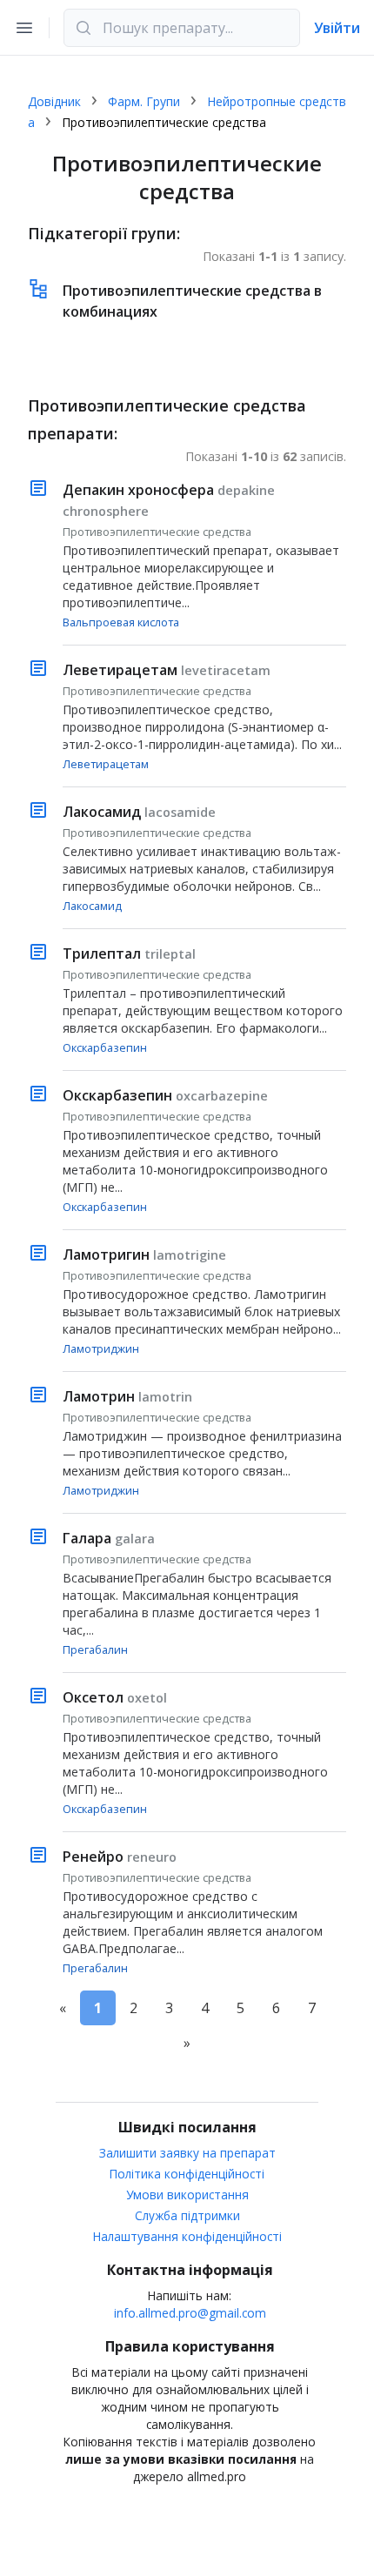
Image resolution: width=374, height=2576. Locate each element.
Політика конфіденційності (187, 2174)
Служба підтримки (187, 2215)
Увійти (337, 28)
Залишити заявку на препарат (187, 2153)
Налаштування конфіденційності (187, 2236)
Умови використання (187, 2195)
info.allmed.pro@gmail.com (190, 2313)
